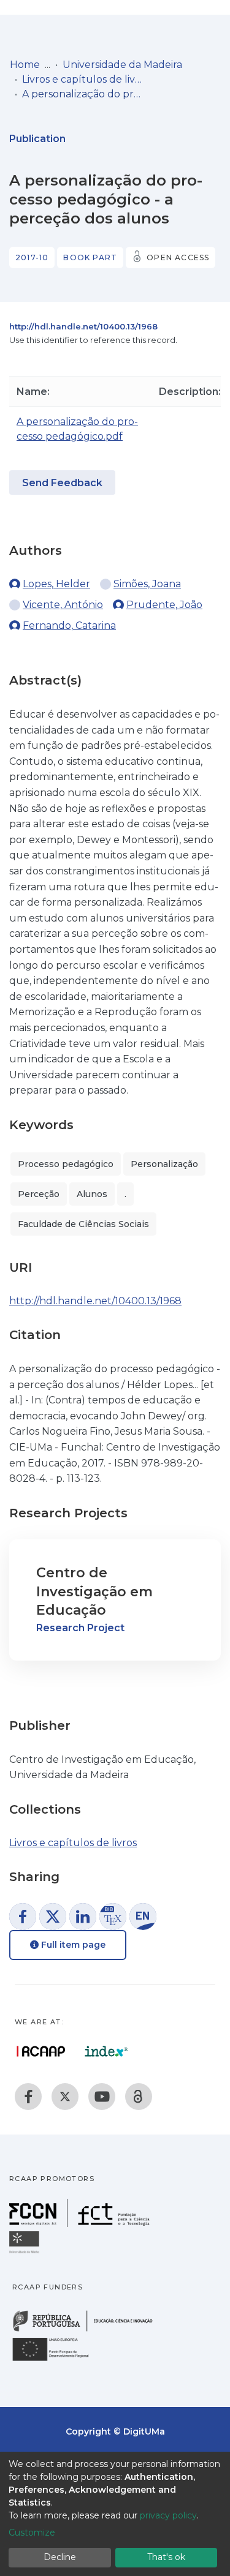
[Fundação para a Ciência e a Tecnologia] (81, 2224)
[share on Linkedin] (83, 1917)
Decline (60, 2557)
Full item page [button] (72, 1945)
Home (25, 65)
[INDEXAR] (106, 2051)
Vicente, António (63, 605)
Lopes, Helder (56, 584)
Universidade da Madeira (122, 65)
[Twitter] (65, 2097)
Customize (32, 2533)
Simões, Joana (147, 584)
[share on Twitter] (53, 1917)
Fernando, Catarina (69, 625)
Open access (178, 257)
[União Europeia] (58, 2360)
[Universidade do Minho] (26, 2252)
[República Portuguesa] (89, 2330)
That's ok (166, 2557)
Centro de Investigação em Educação (94, 1592)
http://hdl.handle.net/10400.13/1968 (83, 326)
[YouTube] (102, 2097)
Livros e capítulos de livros (83, 79)
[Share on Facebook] (23, 1917)
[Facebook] (28, 2097)
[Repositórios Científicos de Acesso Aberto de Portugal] (41, 2051)
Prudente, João (164, 605)
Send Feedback (62, 483)
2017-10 (32, 257)
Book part (90, 257)
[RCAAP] (139, 2097)
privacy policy (168, 2515)
